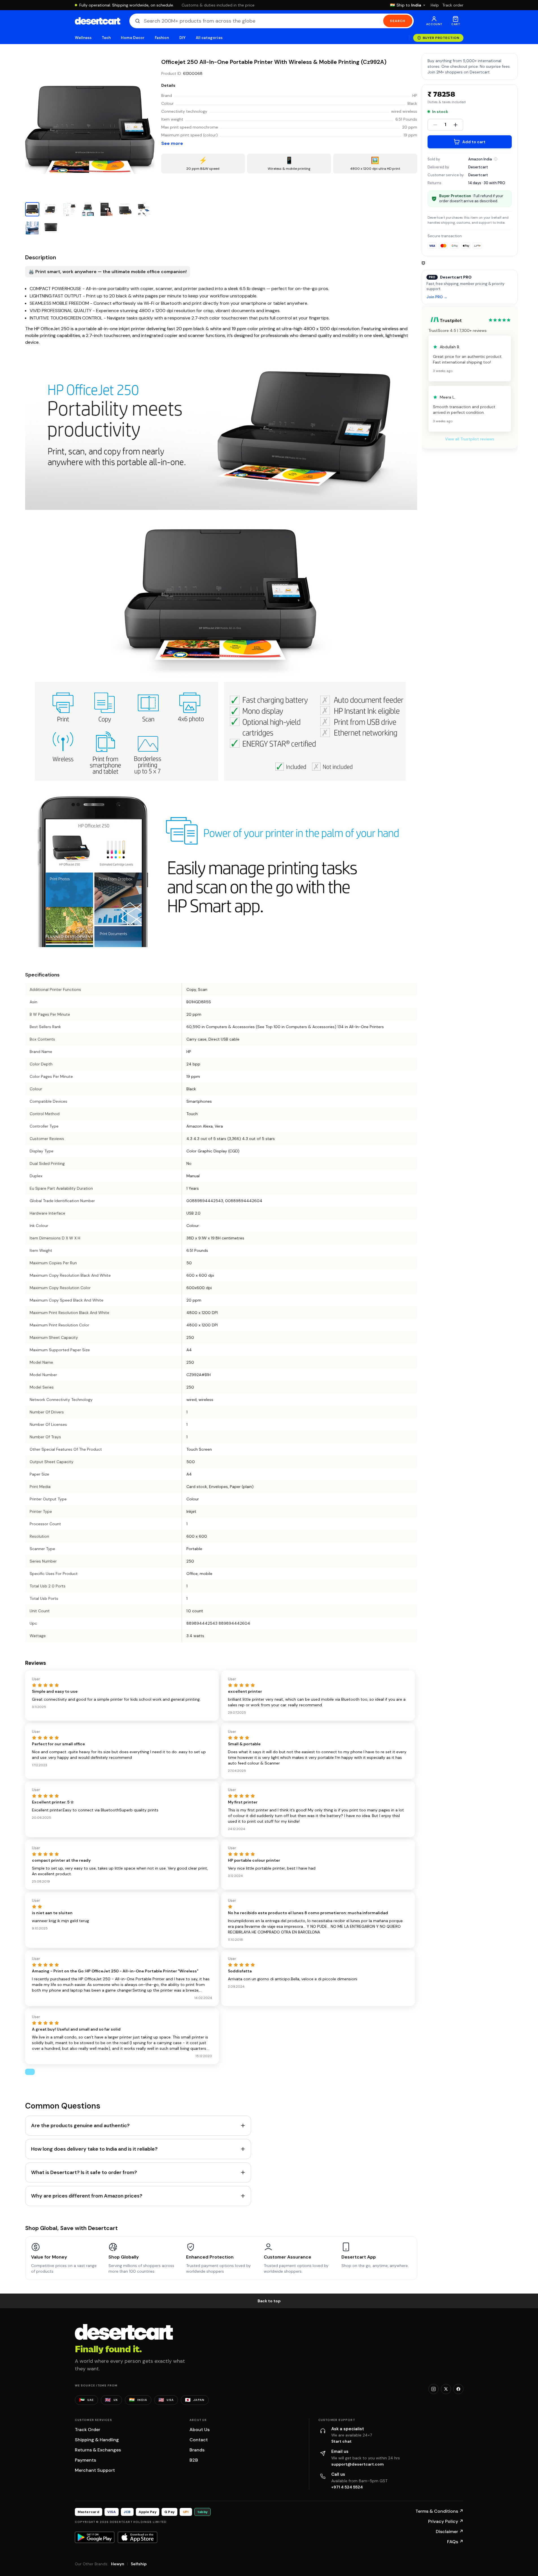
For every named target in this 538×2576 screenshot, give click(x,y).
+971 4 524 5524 (347, 2487)
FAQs (455, 2542)
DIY (182, 38)
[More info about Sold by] (496, 159)
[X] (446, 2389)
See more (172, 143)
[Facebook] (458, 2389)
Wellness (83, 38)
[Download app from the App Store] (138, 2537)
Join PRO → (437, 297)
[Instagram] (434, 2389)
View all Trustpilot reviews (470, 439)
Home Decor (133, 38)
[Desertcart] (98, 21)
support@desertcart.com (358, 2464)
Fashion (162, 38)
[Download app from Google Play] (95, 2537)
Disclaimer (450, 2532)
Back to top (269, 2301)
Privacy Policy (446, 2521)
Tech (106, 38)
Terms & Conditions (439, 2511)
